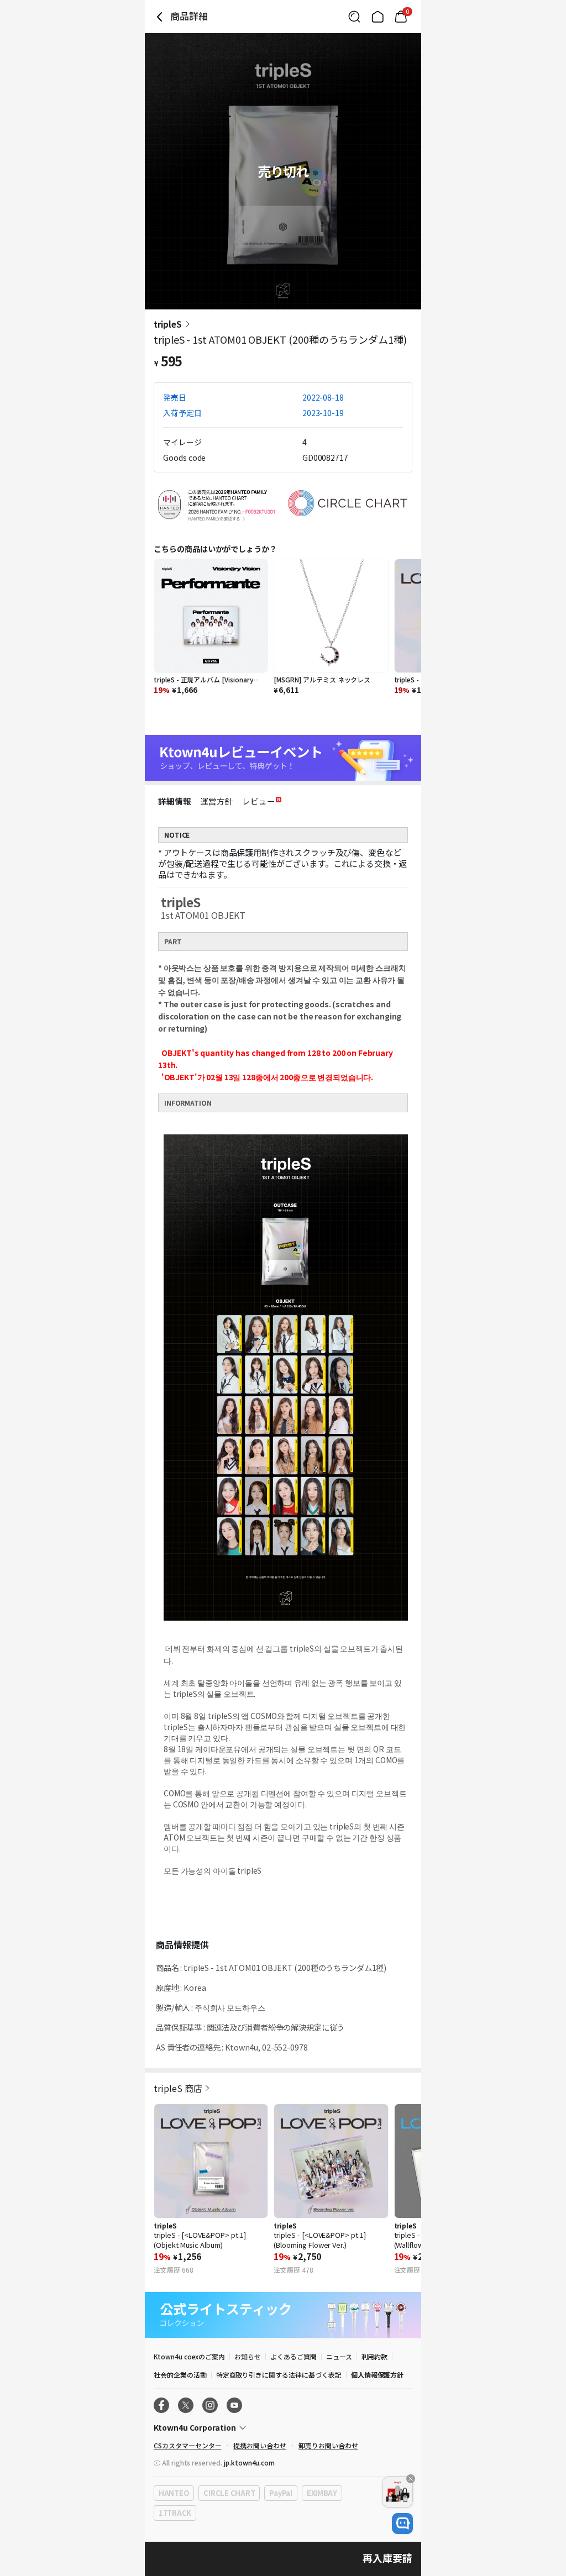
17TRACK (175, 2513)
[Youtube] (234, 2405)
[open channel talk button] (402, 2524)
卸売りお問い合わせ (328, 2445)
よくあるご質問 (294, 2356)
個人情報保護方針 (378, 2375)
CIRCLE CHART (229, 2493)
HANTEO (174, 2493)
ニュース (339, 2356)
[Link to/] (378, 17)
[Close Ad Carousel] (411, 2479)
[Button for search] (354, 17)
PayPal (281, 2493)
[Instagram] (210, 2405)
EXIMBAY (322, 2493)
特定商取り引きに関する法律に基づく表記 (279, 2375)
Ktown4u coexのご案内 (189, 2356)
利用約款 (375, 2356)
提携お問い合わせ (260, 2445)
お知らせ (248, 2356)
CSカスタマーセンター (187, 2445)
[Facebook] (161, 2405)
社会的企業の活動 (180, 2375)
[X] (186, 2405)
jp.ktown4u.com (249, 2462)
